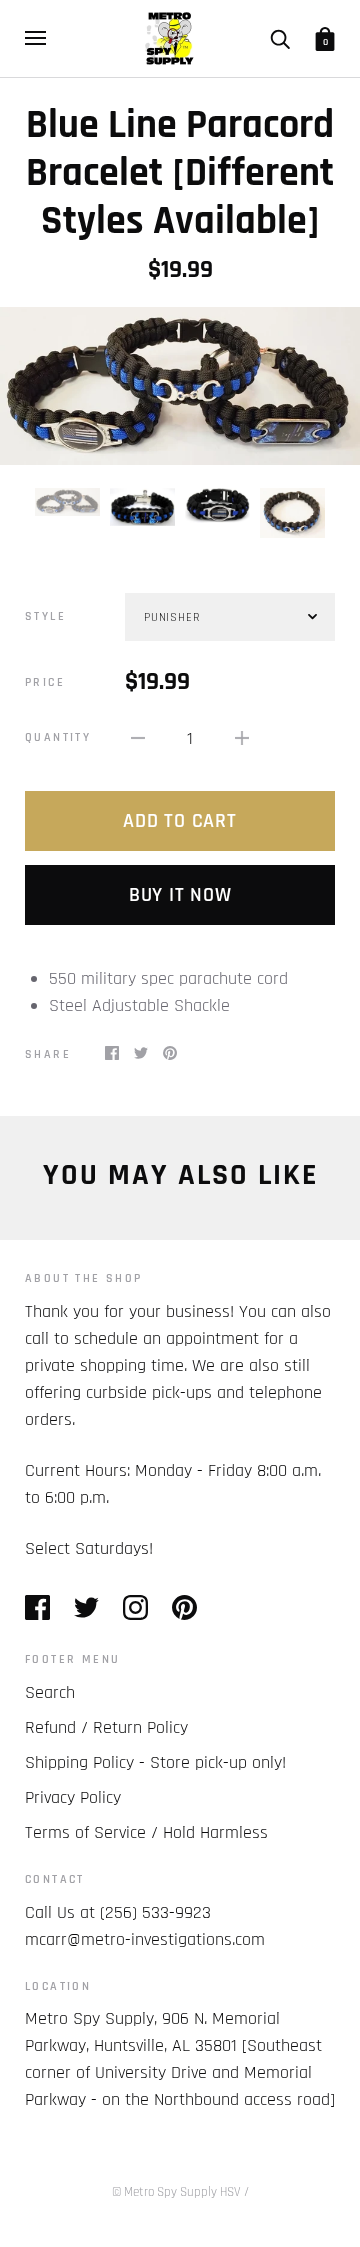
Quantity (58, 737)
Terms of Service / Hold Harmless (146, 1832)
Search (50, 1692)
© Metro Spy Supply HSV (176, 2192)
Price (45, 682)
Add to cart (179, 821)
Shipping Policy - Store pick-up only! (155, 1762)
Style (45, 616)
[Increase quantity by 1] (242, 737)
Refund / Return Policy (106, 1727)
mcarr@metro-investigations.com (145, 1939)
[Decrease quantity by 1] (138, 737)
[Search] (280, 38)
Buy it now (180, 895)
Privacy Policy (73, 1797)
